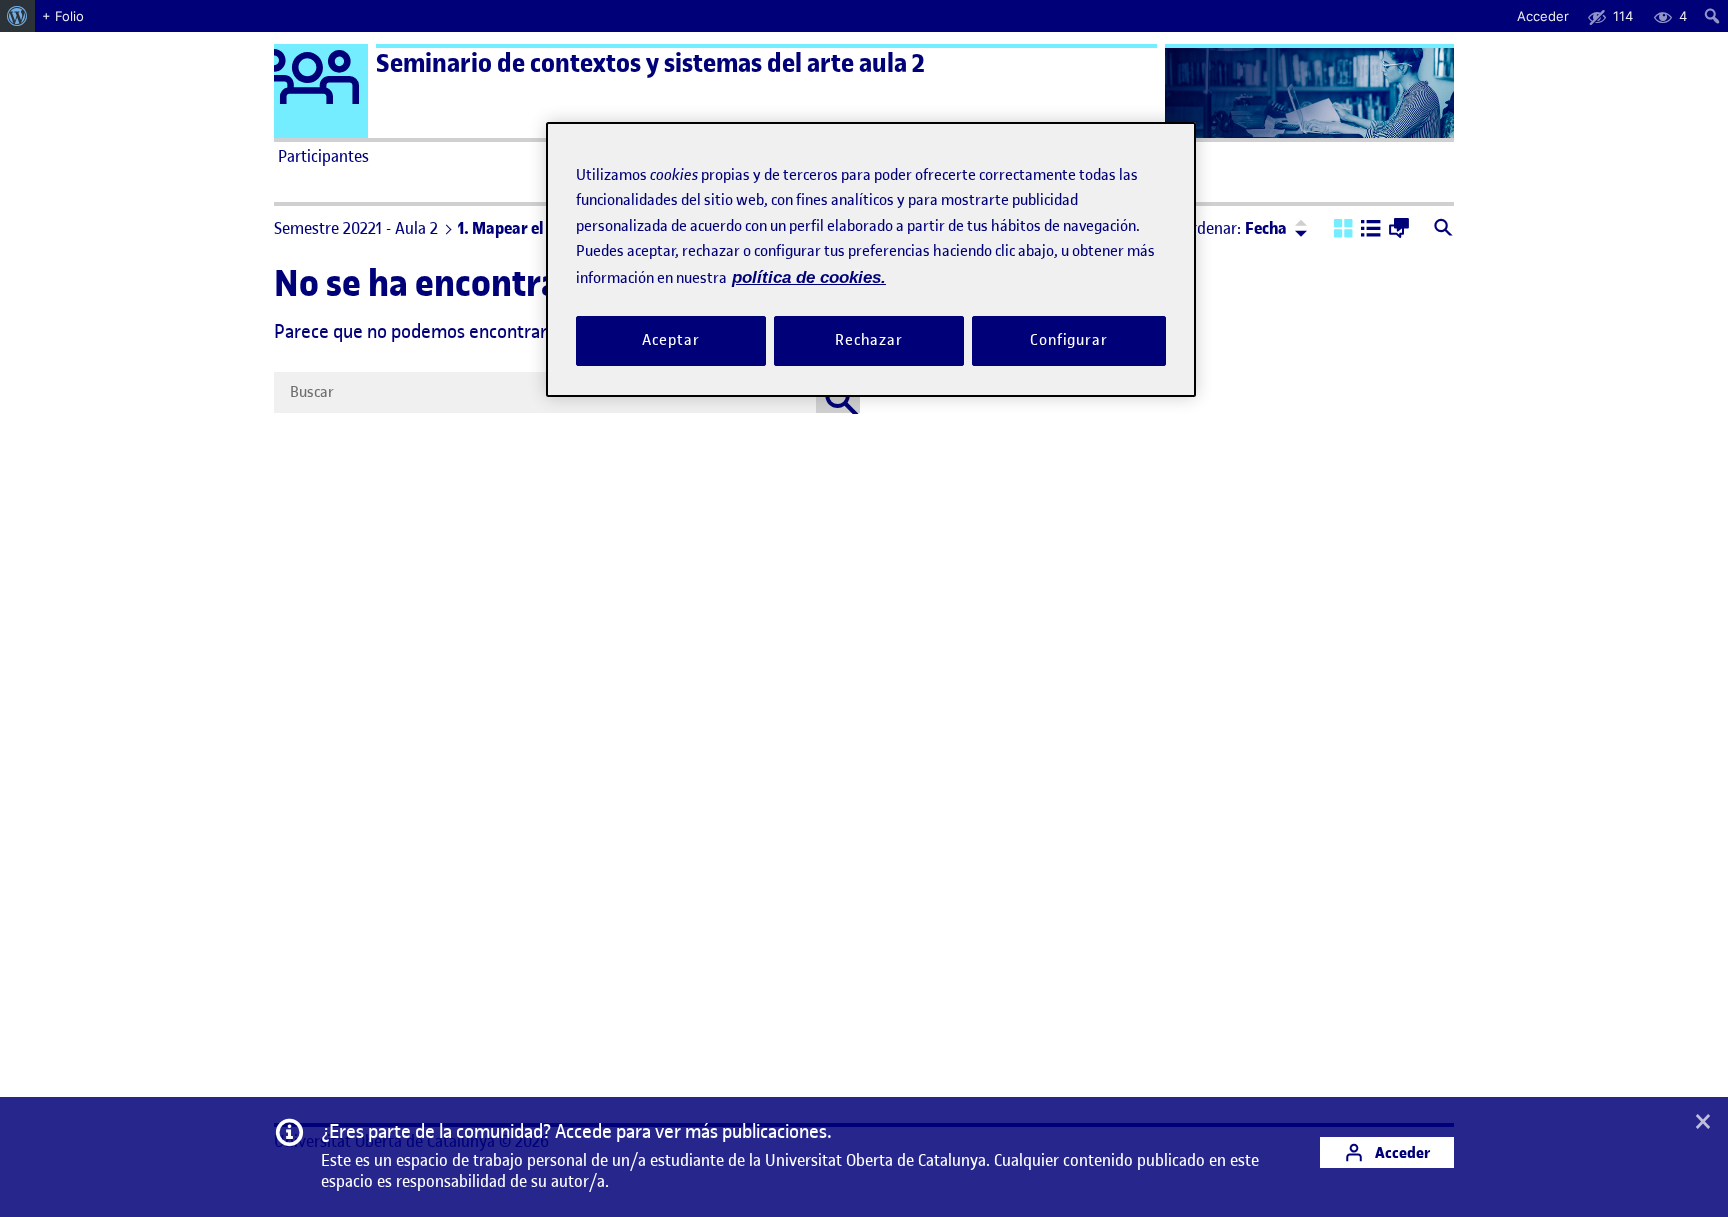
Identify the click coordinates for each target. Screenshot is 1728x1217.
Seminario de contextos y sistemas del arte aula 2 (650, 63)
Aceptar (670, 340)
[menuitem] (17, 16)
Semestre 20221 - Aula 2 (356, 228)
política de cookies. (809, 277)
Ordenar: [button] (1234, 228)
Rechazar (869, 340)
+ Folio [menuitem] (63, 16)
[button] (1343, 230)
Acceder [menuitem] (1543, 16)
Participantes (323, 156)
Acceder (1401, 1152)
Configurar (1069, 340)
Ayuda (1092, 156)
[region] (871, 259)
